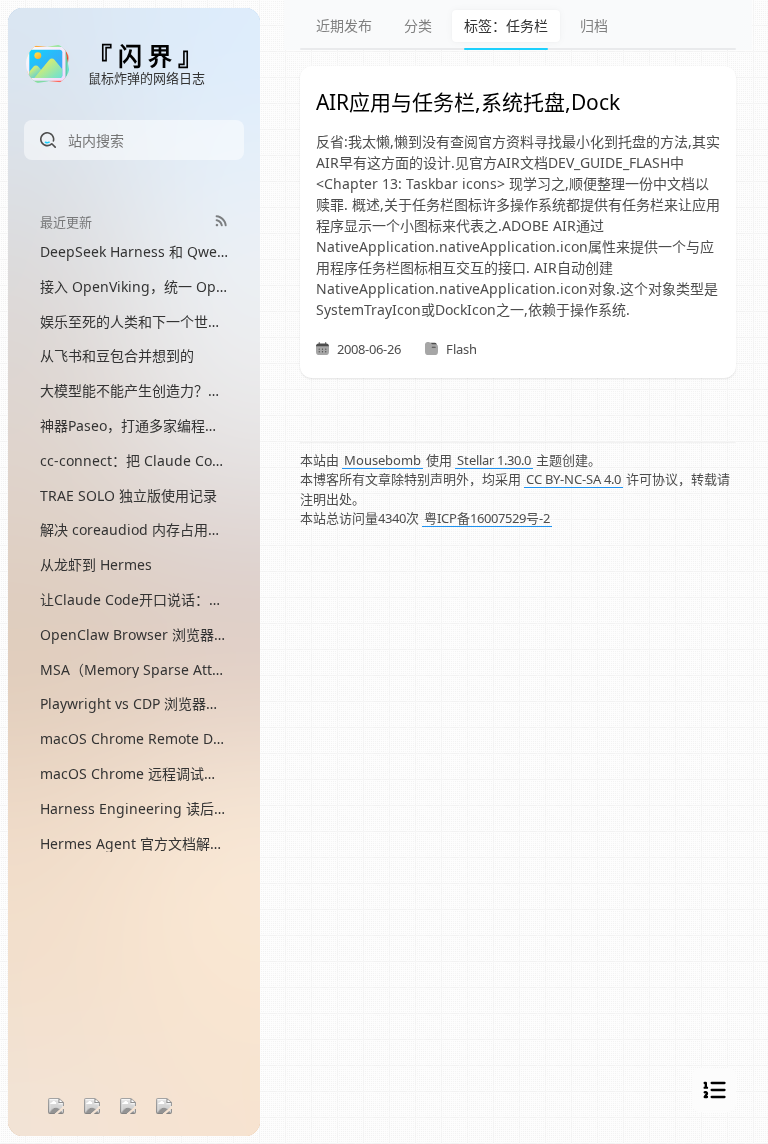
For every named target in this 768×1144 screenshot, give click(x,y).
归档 (594, 25)
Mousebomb (382, 460)
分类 (418, 25)
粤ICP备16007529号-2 (487, 518)
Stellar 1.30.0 (494, 460)
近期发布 (344, 25)
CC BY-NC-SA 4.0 (573, 479)
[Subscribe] (221, 220)
